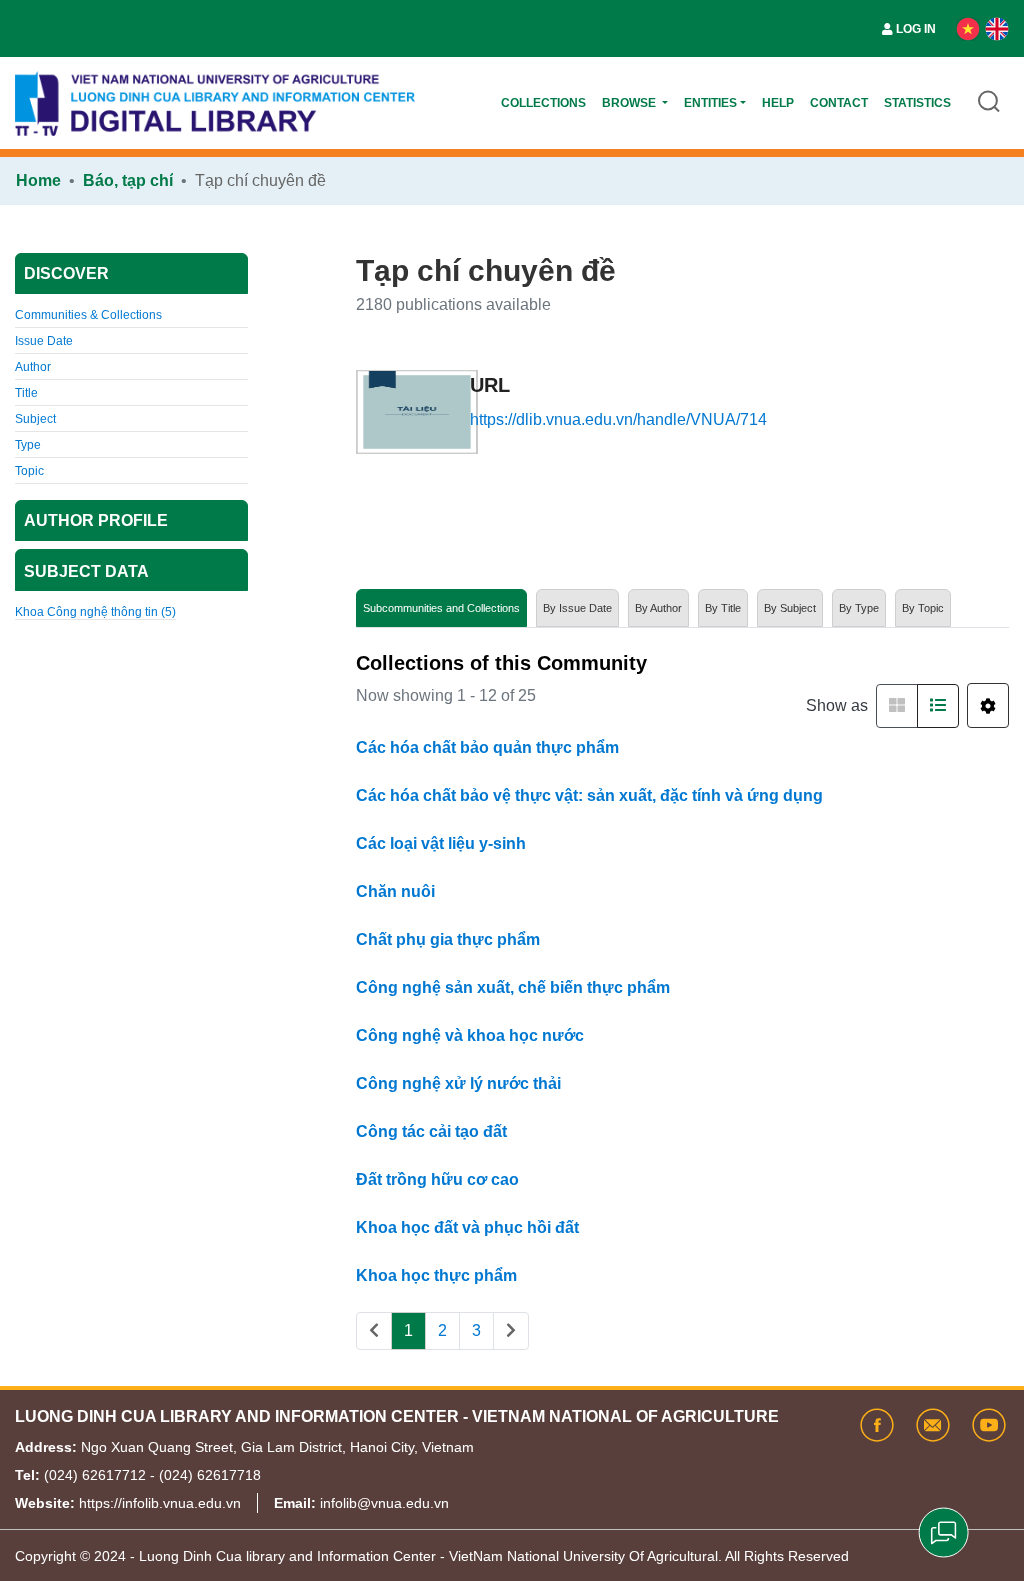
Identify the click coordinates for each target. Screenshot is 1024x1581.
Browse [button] (630, 103)
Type (28, 445)
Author (33, 367)
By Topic (923, 608)
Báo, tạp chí (128, 180)
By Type (859, 608)
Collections (543, 103)
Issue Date (44, 341)
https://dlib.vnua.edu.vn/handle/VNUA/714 (618, 419)
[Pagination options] (988, 705)
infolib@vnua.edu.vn (384, 1503)
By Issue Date (577, 608)
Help (778, 103)
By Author (658, 608)
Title (26, 393)
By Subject (790, 608)
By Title (723, 608)
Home (38, 180)
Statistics (917, 103)
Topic (29, 471)
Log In (916, 29)
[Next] (511, 1331)
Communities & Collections (88, 315)
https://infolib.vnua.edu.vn (160, 1503)
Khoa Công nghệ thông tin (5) (95, 612)
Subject (35, 419)
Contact (839, 103)
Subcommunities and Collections (441, 608)
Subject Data (86, 571)
